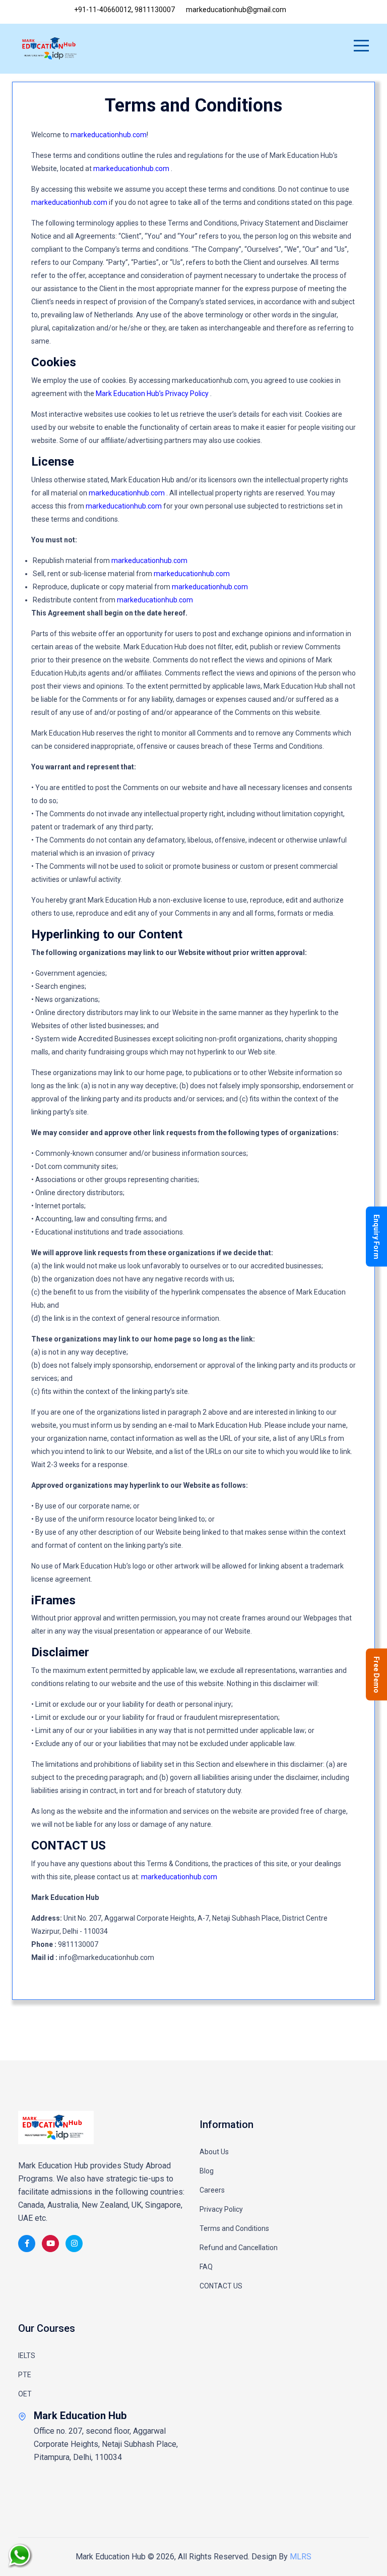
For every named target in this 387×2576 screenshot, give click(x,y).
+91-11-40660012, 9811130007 (124, 10)
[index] (56, 2127)
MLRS (301, 2557)
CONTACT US (221, 2286)
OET (25, 2394)
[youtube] (50, 2244)
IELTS (27, 2356)
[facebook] (27, 2244)
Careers (212, 2190)
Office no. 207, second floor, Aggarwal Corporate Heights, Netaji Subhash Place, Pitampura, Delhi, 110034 (106, 2444)
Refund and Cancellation (239, 2248)
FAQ (206, 2267)
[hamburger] (361, 47)
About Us (214, 2152)
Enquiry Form (376, 1236)
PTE (25, 2375)
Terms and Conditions (234, 2228)
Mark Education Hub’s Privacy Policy (153, 394)
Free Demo (376, 1674)
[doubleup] (354, 2563)
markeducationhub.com (109, 135)
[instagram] (74, 2244)
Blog (207, 2171)
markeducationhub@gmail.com (235, 10)
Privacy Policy (221, 2209)
